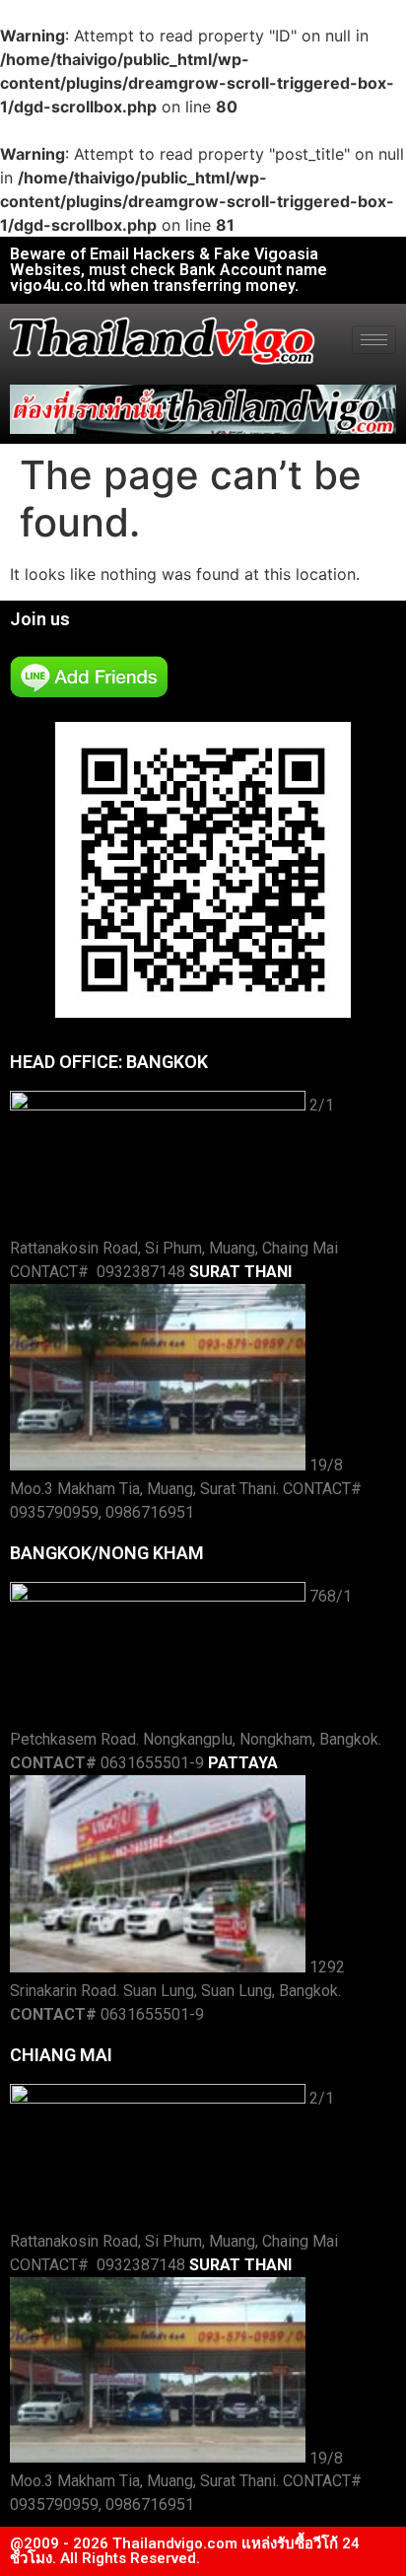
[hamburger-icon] (374, 340)
